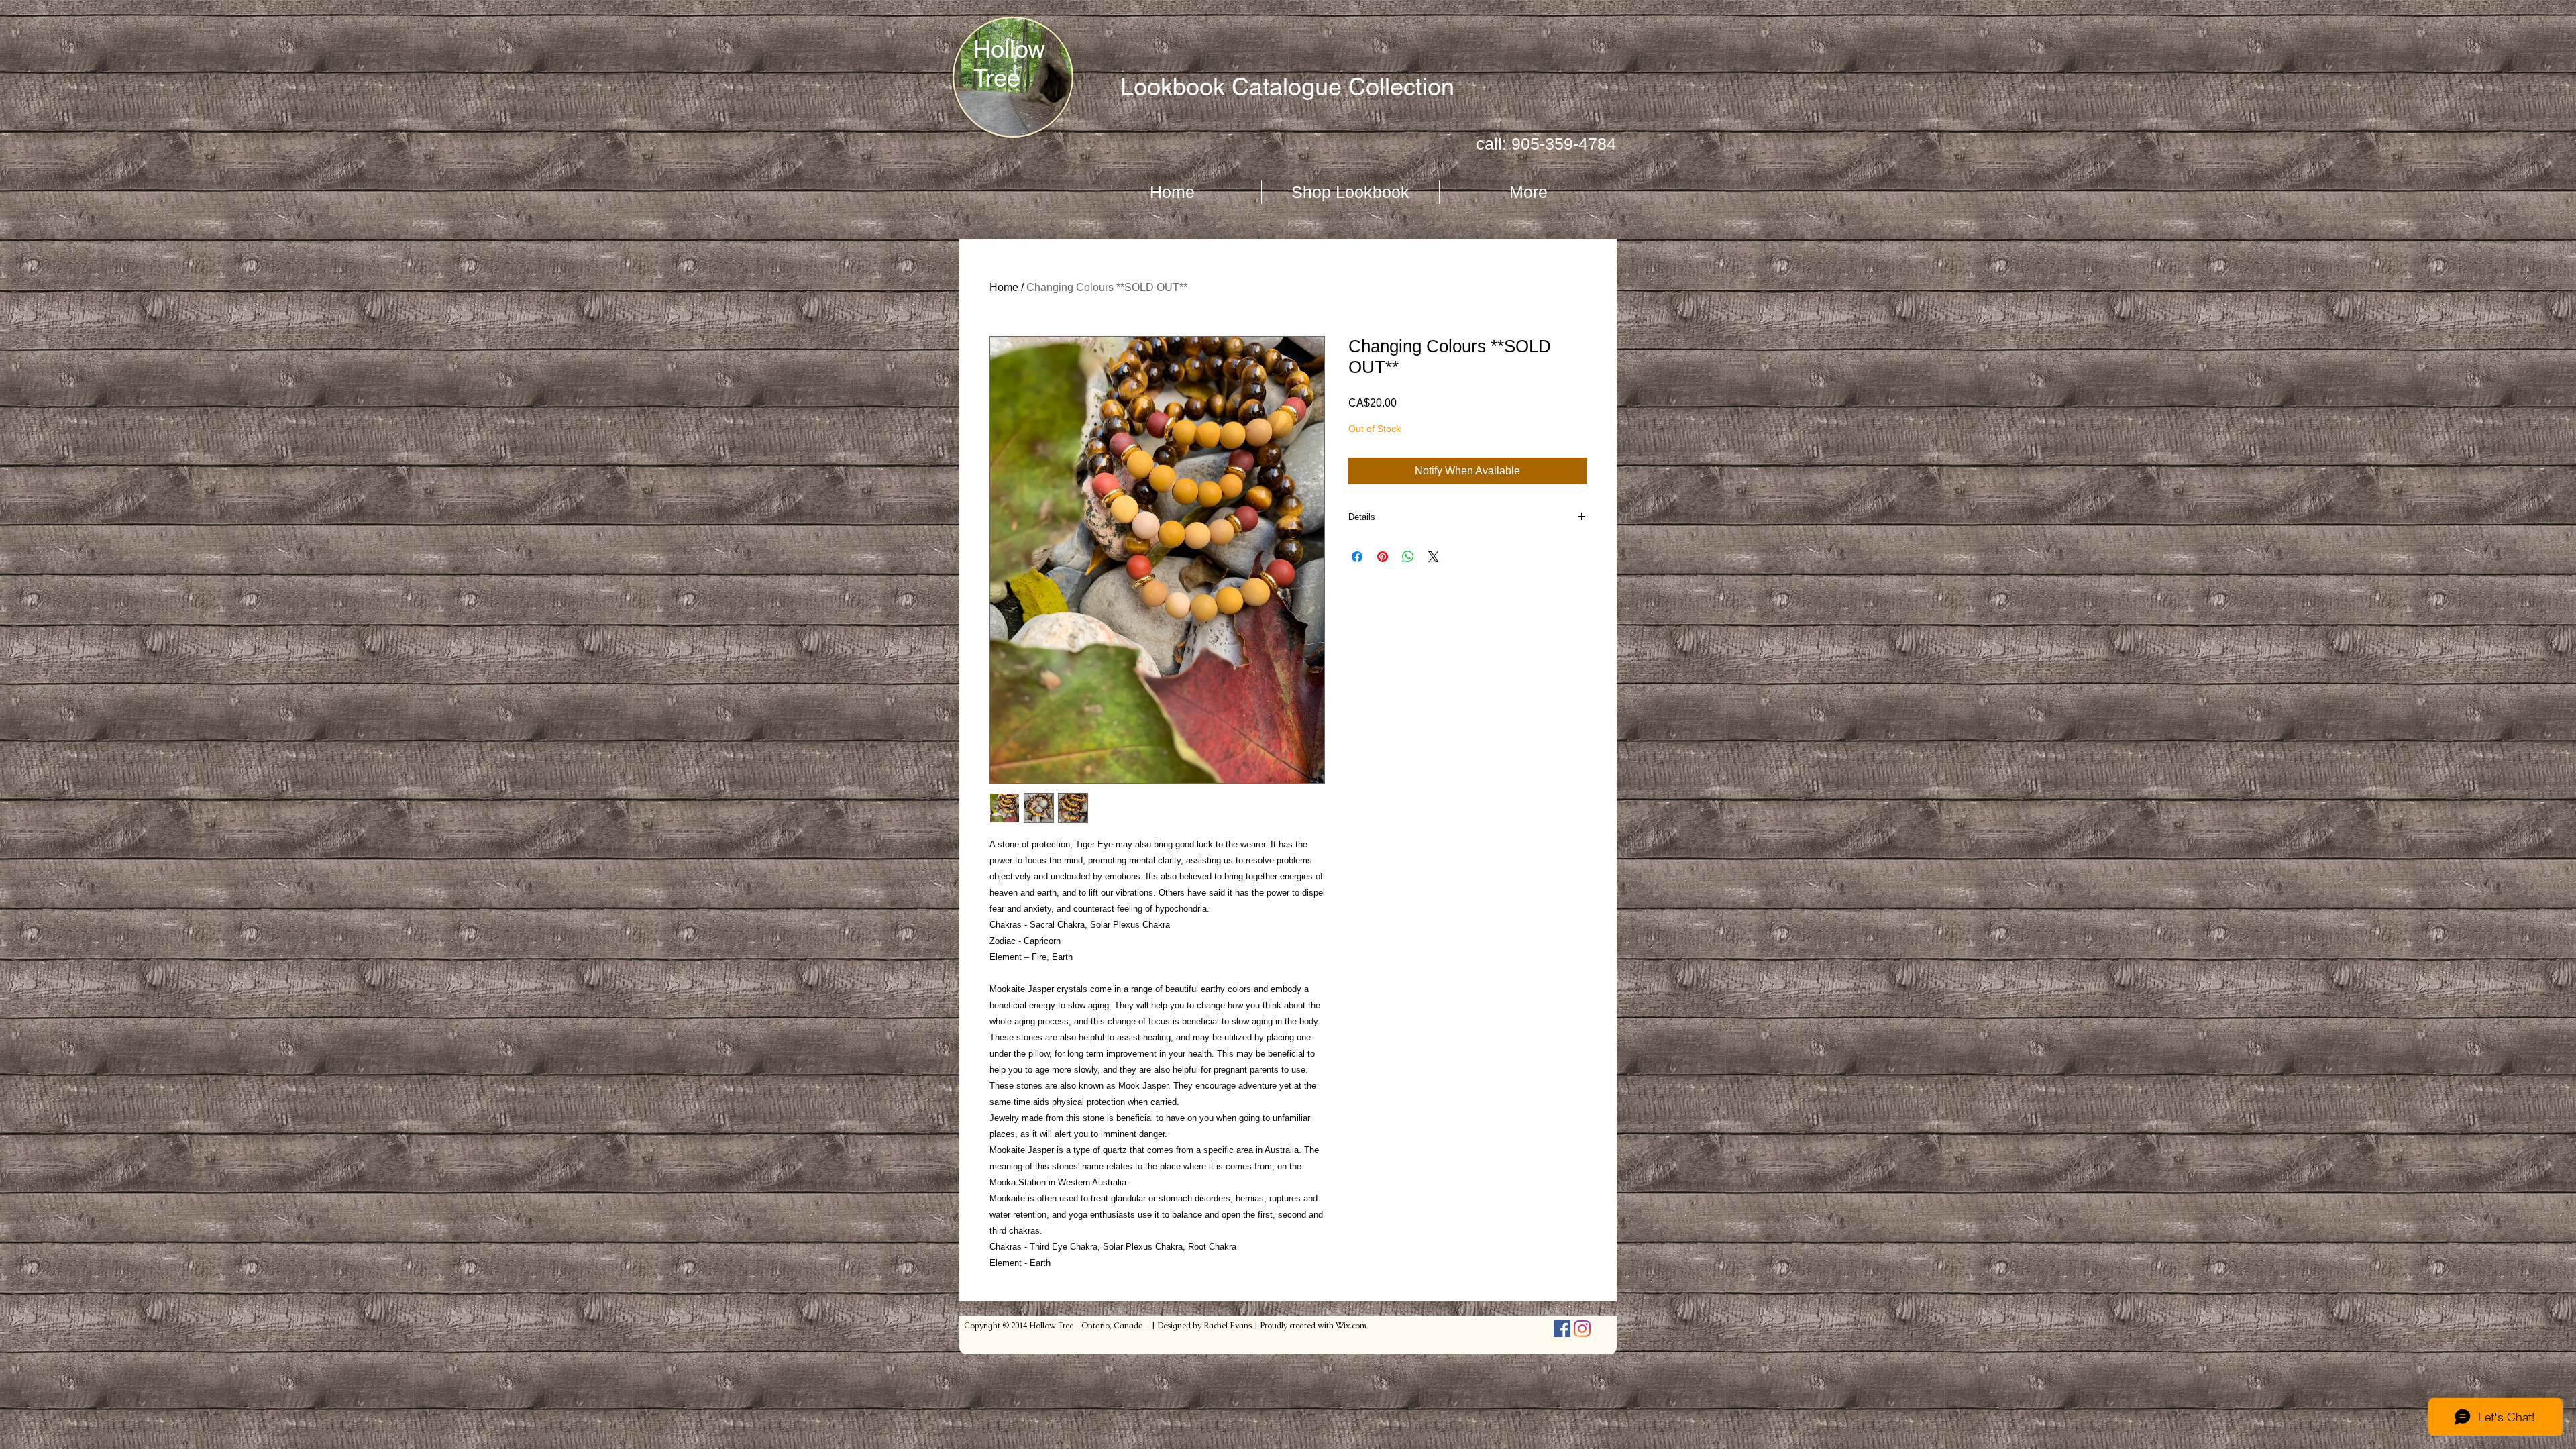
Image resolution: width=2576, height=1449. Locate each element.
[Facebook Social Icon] (1562, 1329)
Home (1004, 287)
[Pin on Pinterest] (1383, 557)
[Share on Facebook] (1357, 557)
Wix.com (1351, 1326)
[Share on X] (1434, 557)
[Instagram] (1582, 1329)
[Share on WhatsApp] (1408, 557)
